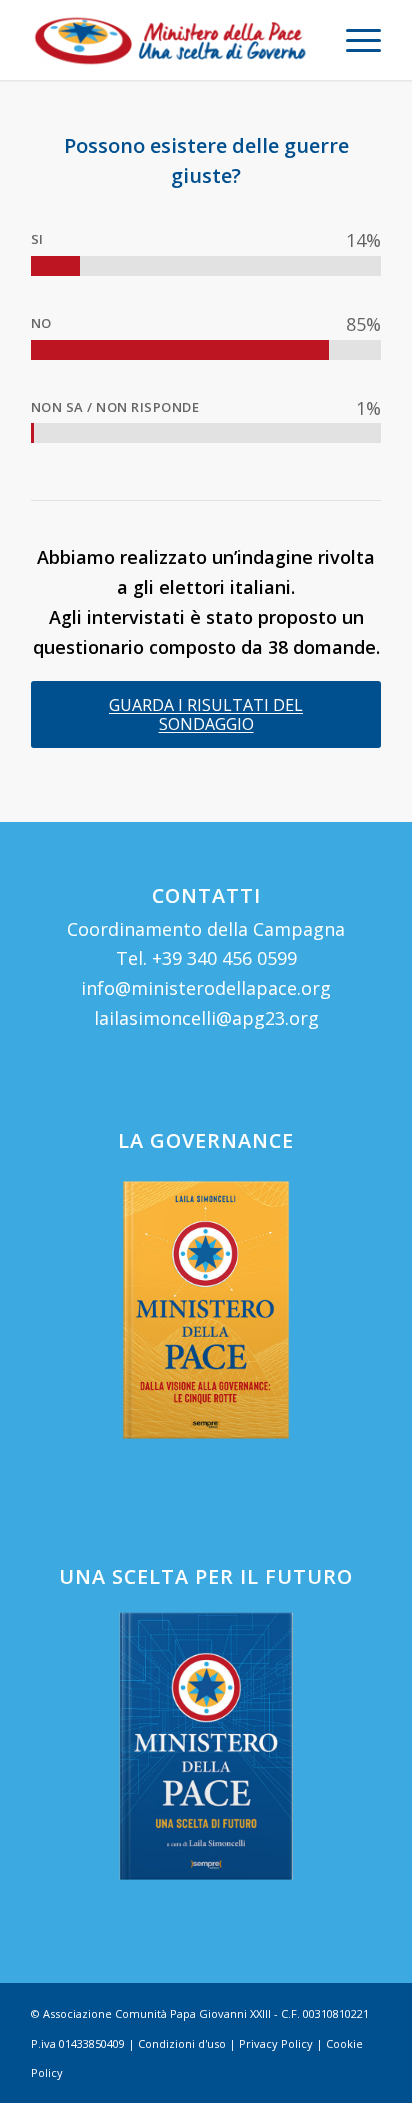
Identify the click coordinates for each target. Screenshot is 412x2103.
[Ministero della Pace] (171, 40)
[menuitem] (353, 40)
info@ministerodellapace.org (206, 988)
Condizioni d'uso (182, 2043)
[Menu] (353, 40)
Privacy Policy (276, 2043)
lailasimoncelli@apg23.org (206, 1018)
